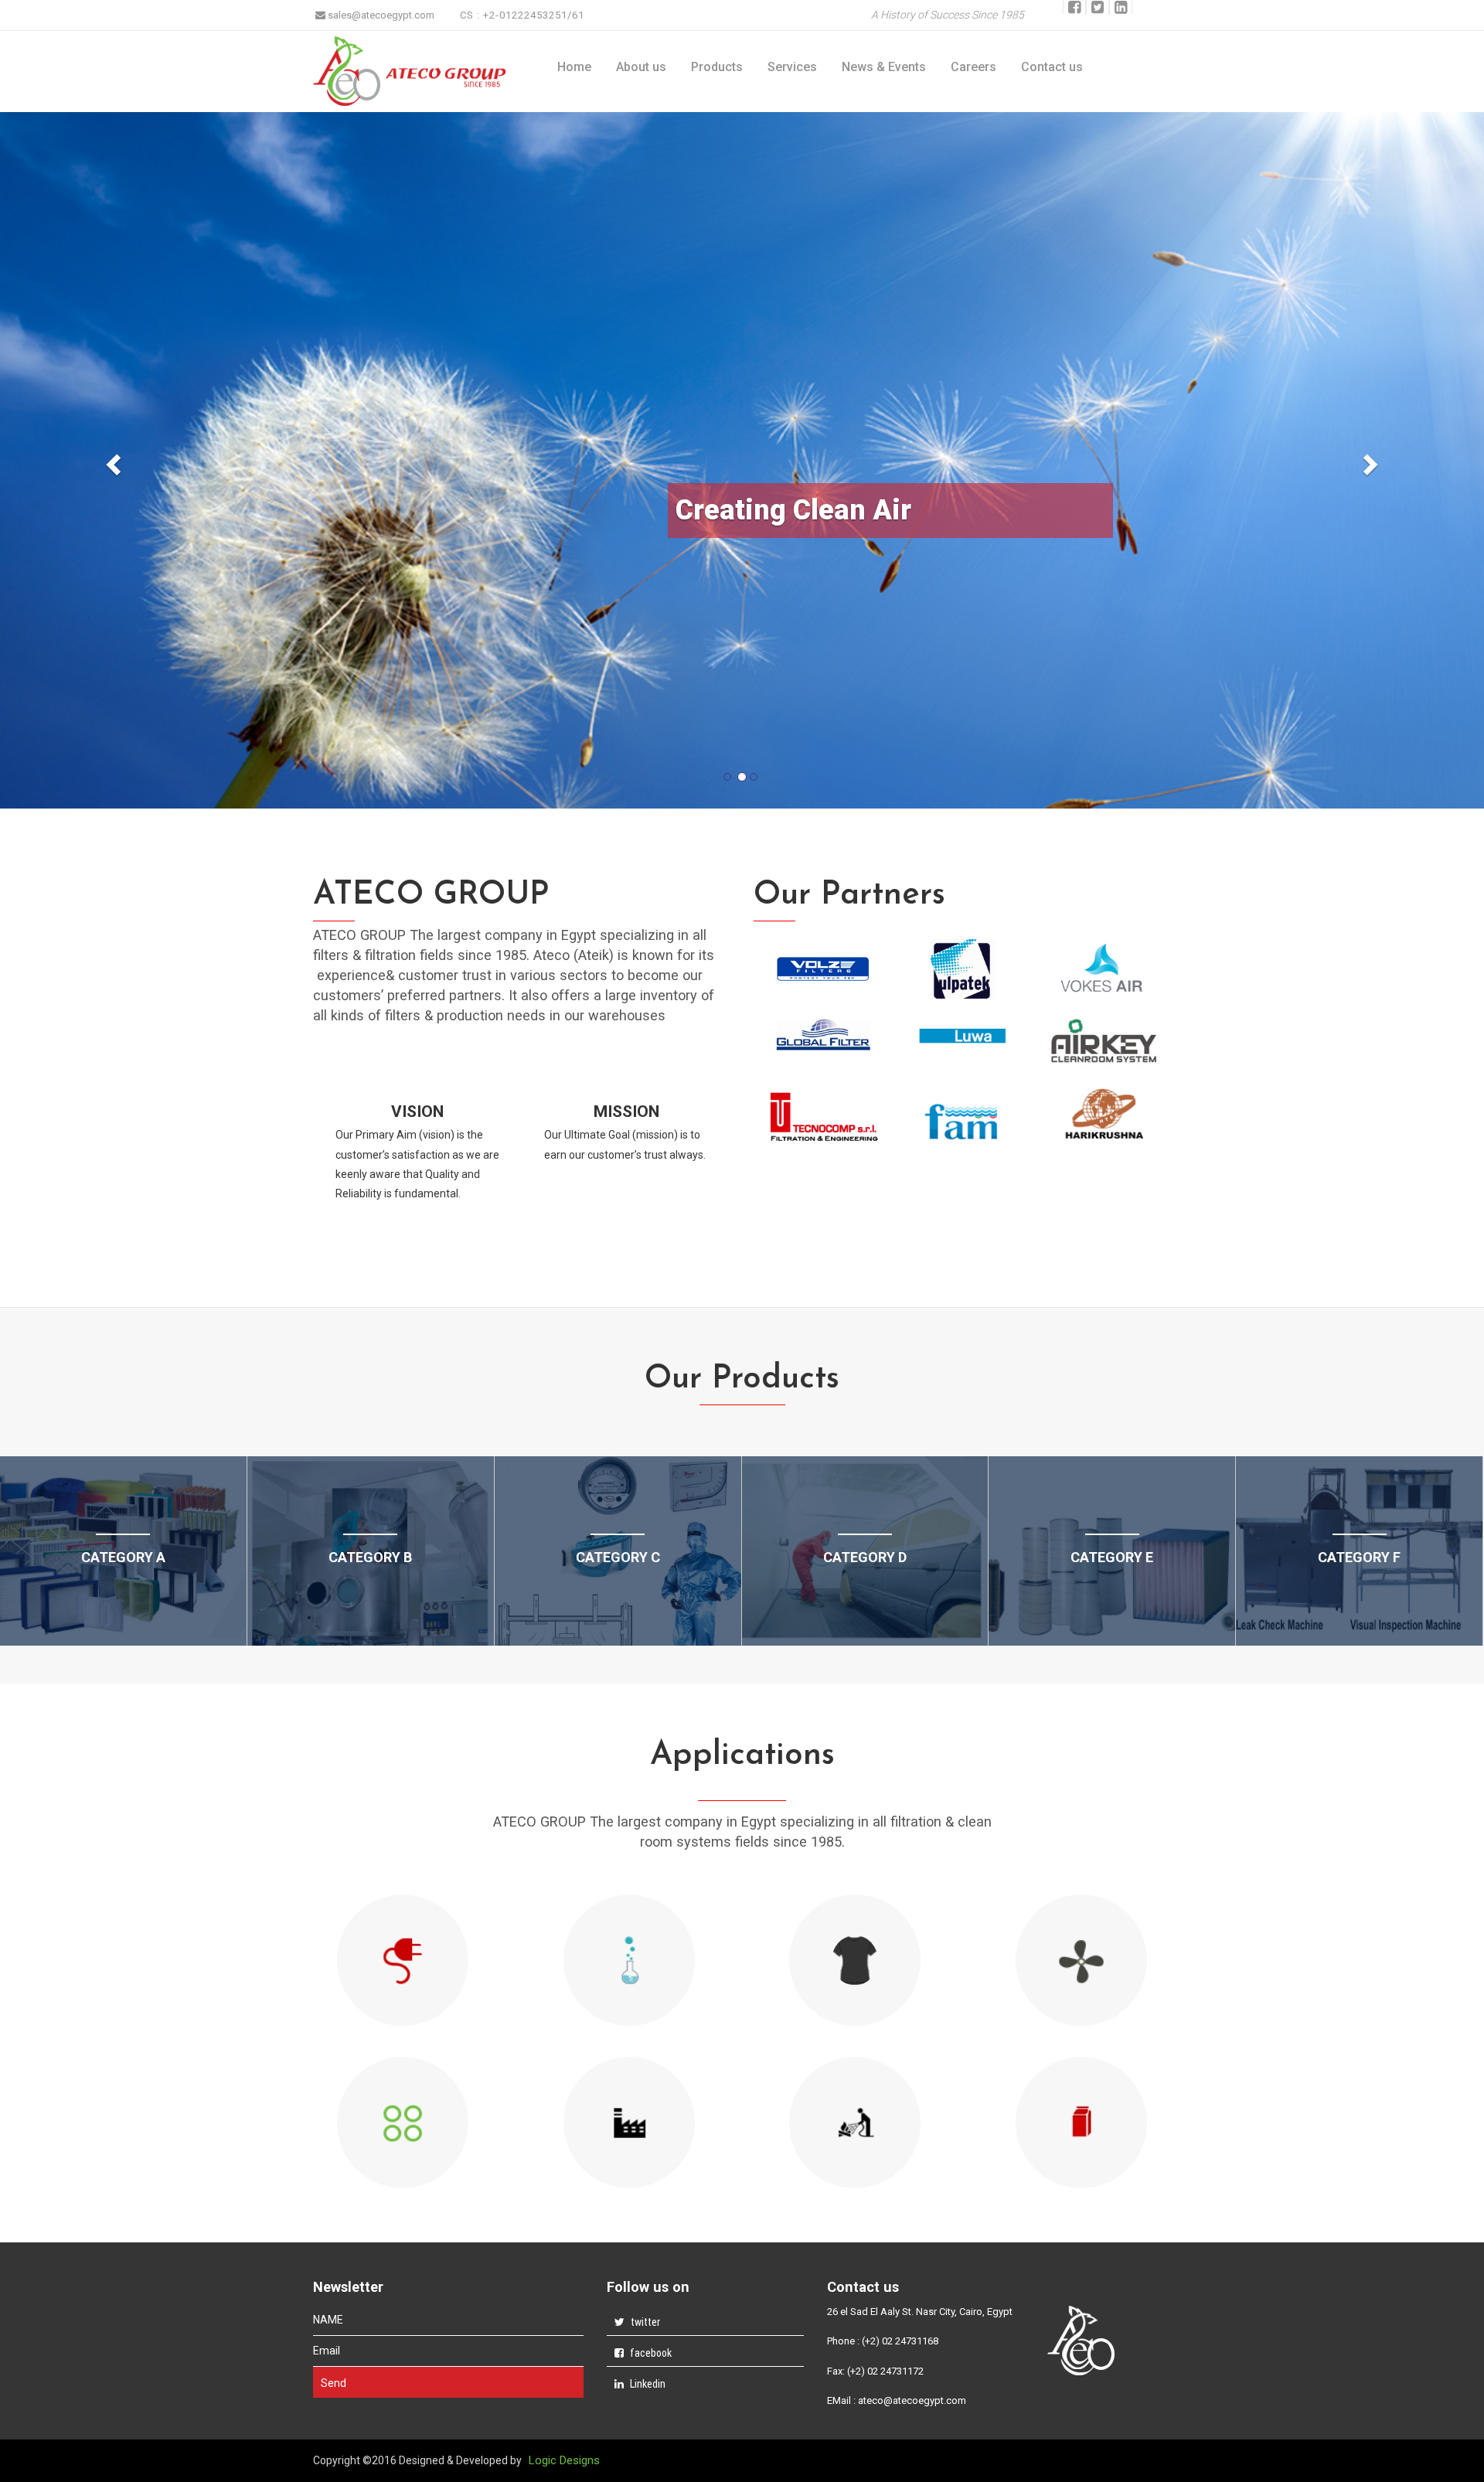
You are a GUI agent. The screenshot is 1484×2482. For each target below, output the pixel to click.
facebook (650, 2353)
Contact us (1052, 67)
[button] (111, 460)
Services (792, 67)
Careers (973, 67)
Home (574, 67)
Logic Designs (564, 2460)
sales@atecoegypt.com (380, 15)
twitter (644, 2322)
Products (717, 67)
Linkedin (647, 2384)
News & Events (884, 67)
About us (641, 67)
